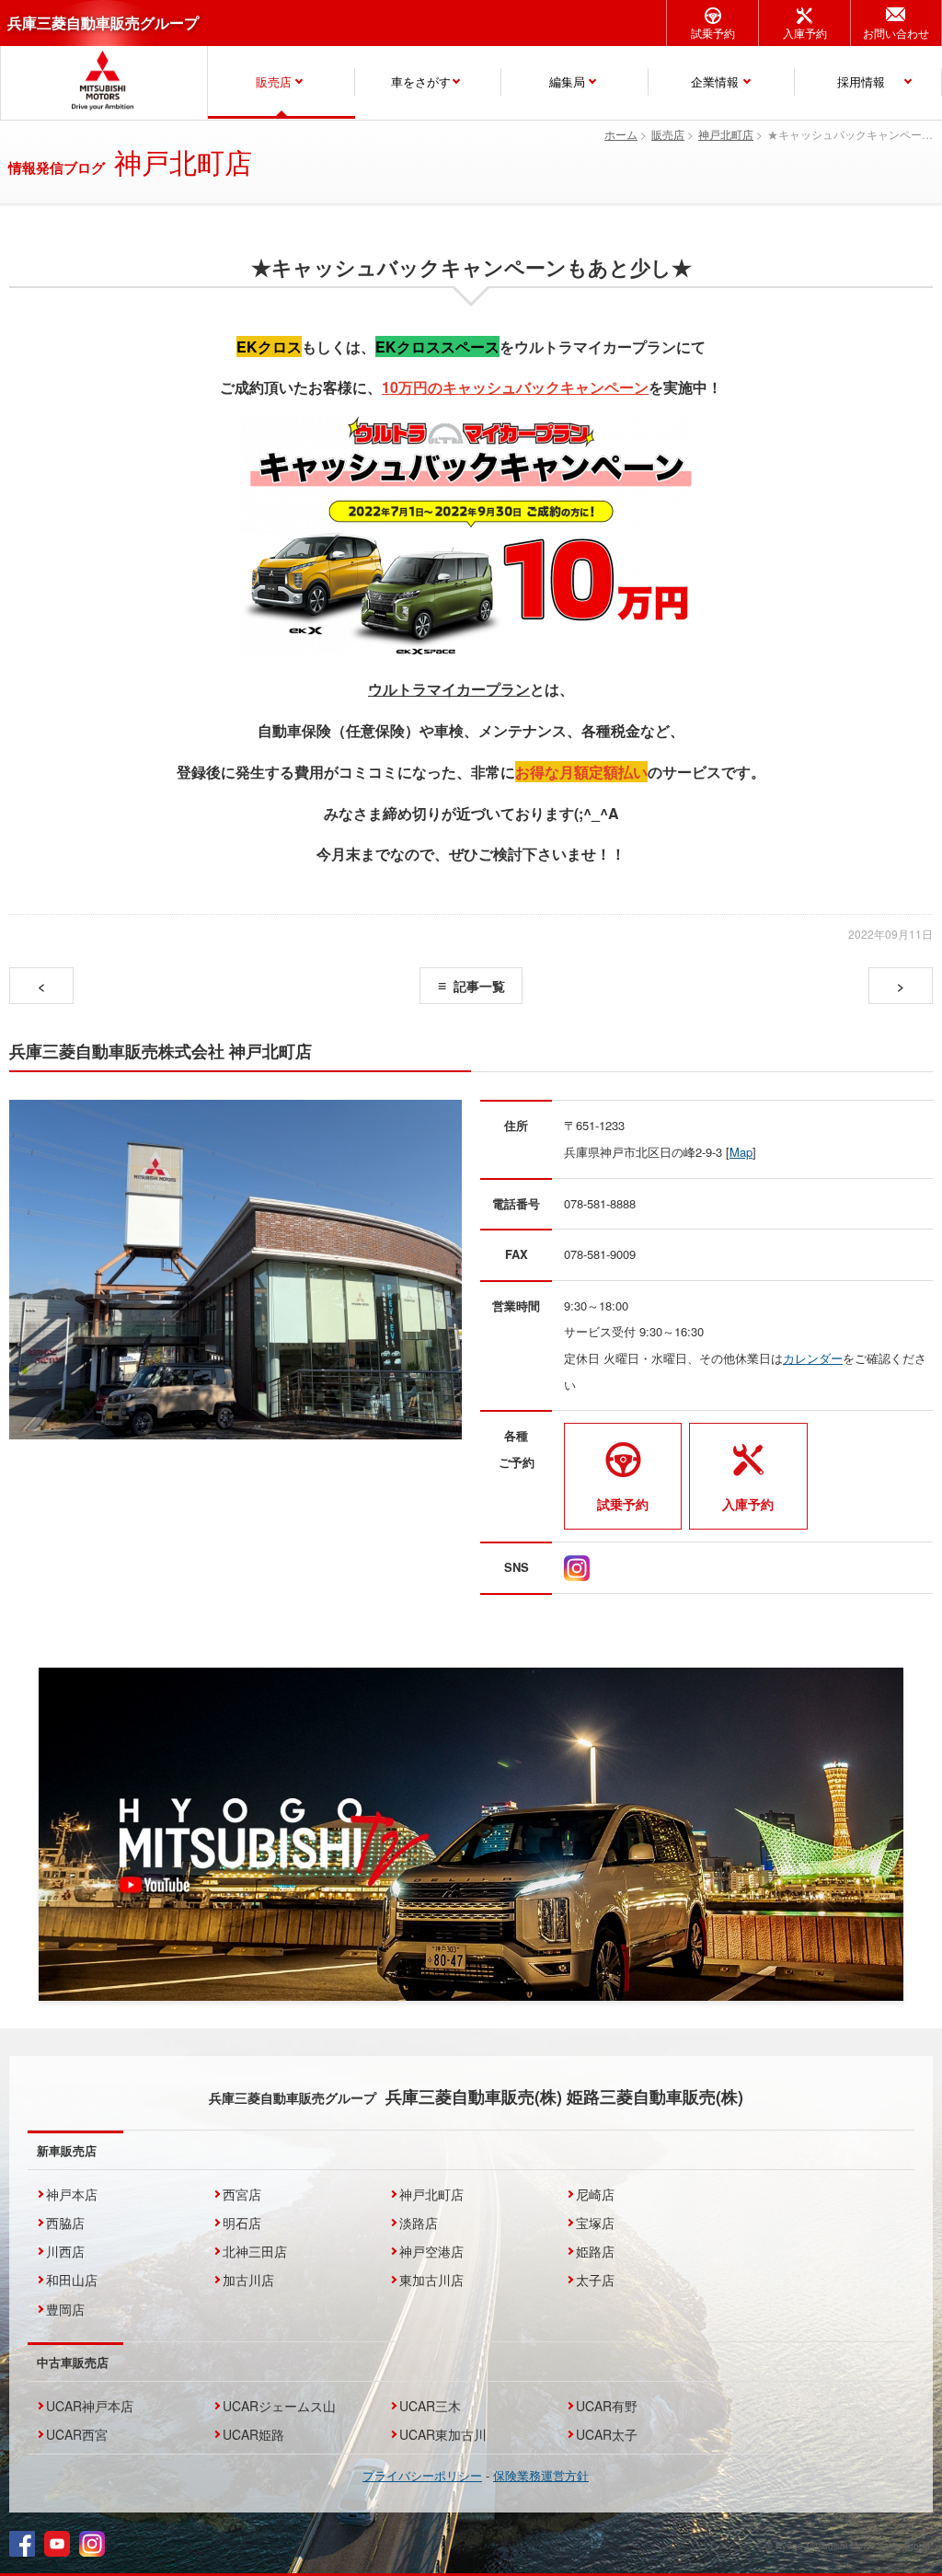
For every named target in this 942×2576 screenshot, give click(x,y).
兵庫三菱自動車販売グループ (103, 23)
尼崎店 (595, 2194)
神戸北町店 (431, 2194)
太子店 (595, 2280)
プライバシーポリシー (422, 2475)
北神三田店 (255, 2251)
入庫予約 (805, 33)
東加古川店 (431, 2280)
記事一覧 (479, 986)
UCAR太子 (607, 2434)
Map (741, 1152)
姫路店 (595, 2251)
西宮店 (242, 2194)
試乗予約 (713, 33)
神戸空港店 (431, 2251)
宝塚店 (595, 2223)
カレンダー (813, 1358)
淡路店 (419, 2223)
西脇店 (65, 2223)
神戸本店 (72, 2194)
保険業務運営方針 (541, 2475)
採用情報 (861, 81)
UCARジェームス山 (279, 2406)
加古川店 (248, 2280)
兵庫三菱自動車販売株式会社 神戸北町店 (161, 1051)
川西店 (65, 2251)
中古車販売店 (73, 2362)
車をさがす (421, 81)
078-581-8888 (600, 1203)
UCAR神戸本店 (90, 2406)
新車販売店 (67, 2150)
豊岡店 (65, 2309)
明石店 (242, 2223)
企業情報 (715, 81)
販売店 (274, 81)
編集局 (567, 81)
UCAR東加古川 (443, 2434)
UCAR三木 (430, 2406)
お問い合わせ (896, 33)
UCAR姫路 (253, 2434)
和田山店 (72, 2280)
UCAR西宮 (77, 2434)
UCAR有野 (607, 2406)
